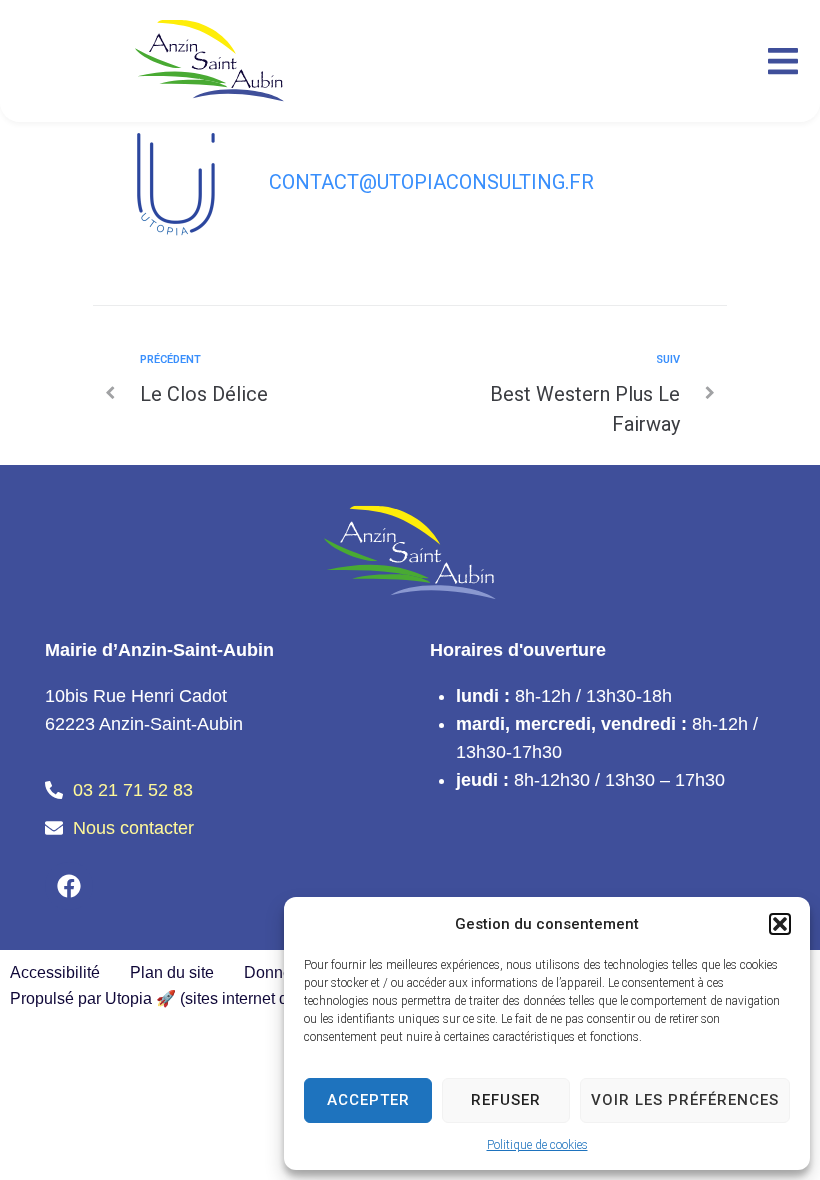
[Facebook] (69, 886)
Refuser (506, 1100)
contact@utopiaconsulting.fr (431, 182)
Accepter (368, 1100)
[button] (780, 924)
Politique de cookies (537, 1145)
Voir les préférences (685, 1100)
